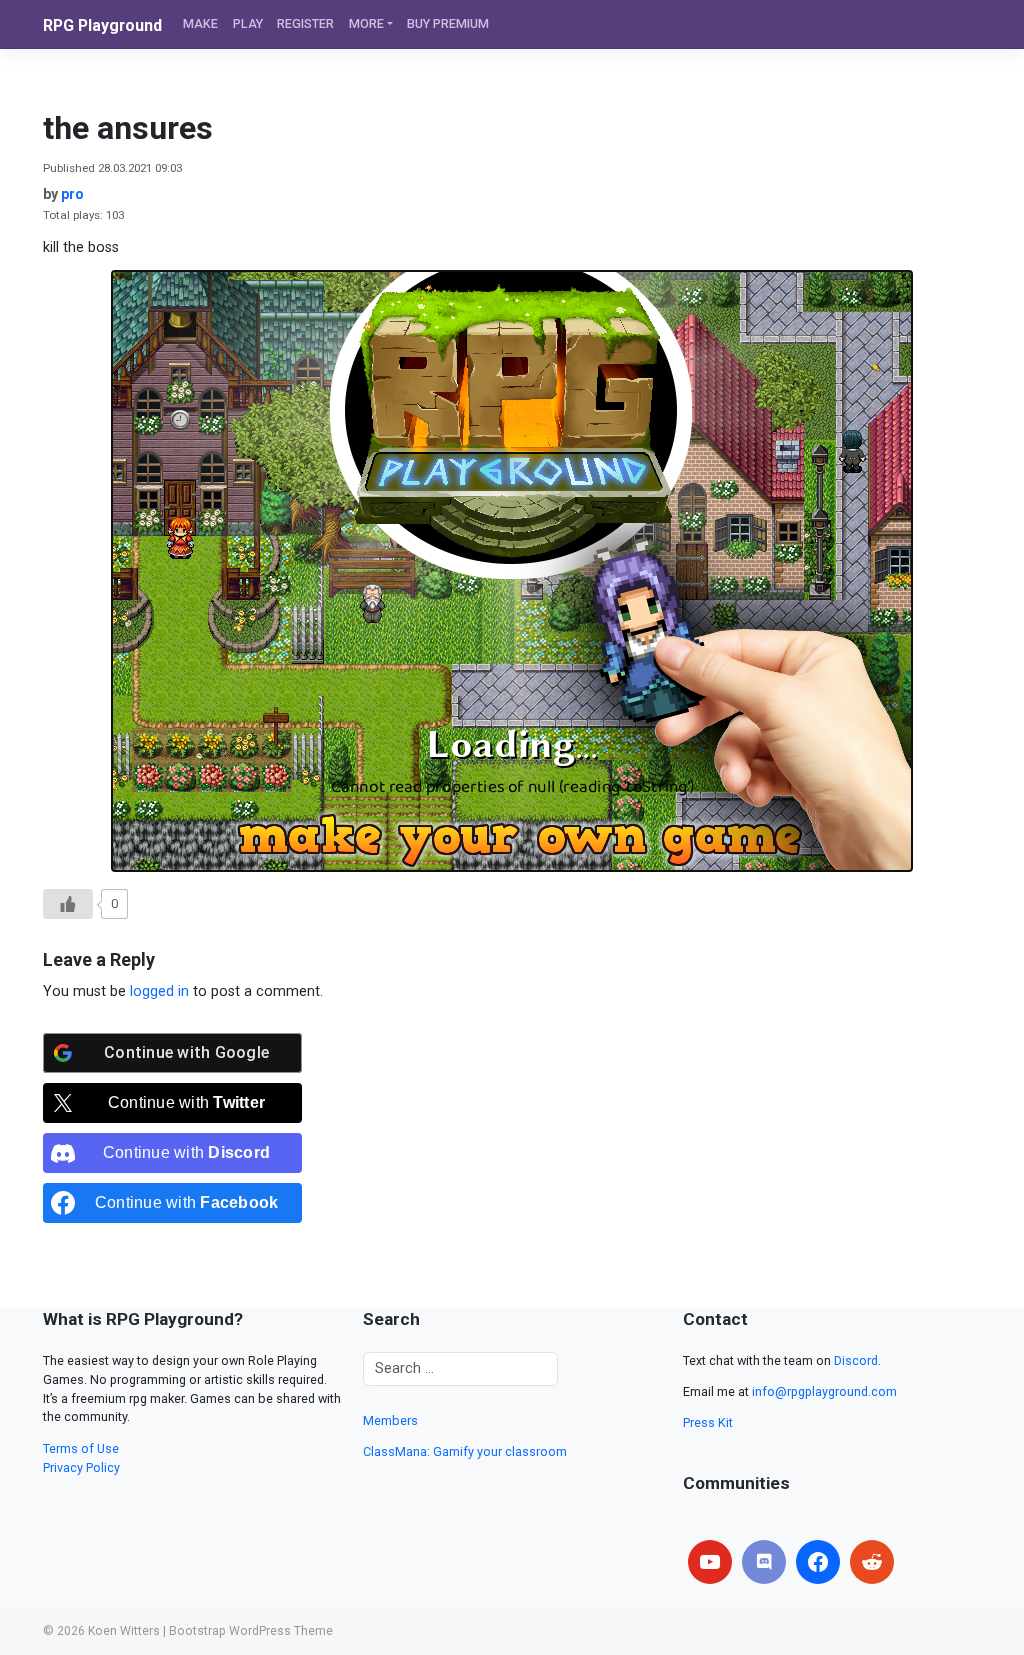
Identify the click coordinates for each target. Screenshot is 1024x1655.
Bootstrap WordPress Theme (251, 1631)
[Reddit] (872, 1562)
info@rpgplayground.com (824, 1391)
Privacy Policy (81, 1467)
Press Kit (708, 1422)
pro (72, 194)
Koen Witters (124, 1631)
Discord (856, 1360)
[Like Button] (68, 904)
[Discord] (764, 1562)
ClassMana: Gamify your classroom (465, 1451)
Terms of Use (81, 1448)
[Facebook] (818, 1562)
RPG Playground (102, 25)
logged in (159, 991)
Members (390, 1420)
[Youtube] (710, 1562)
